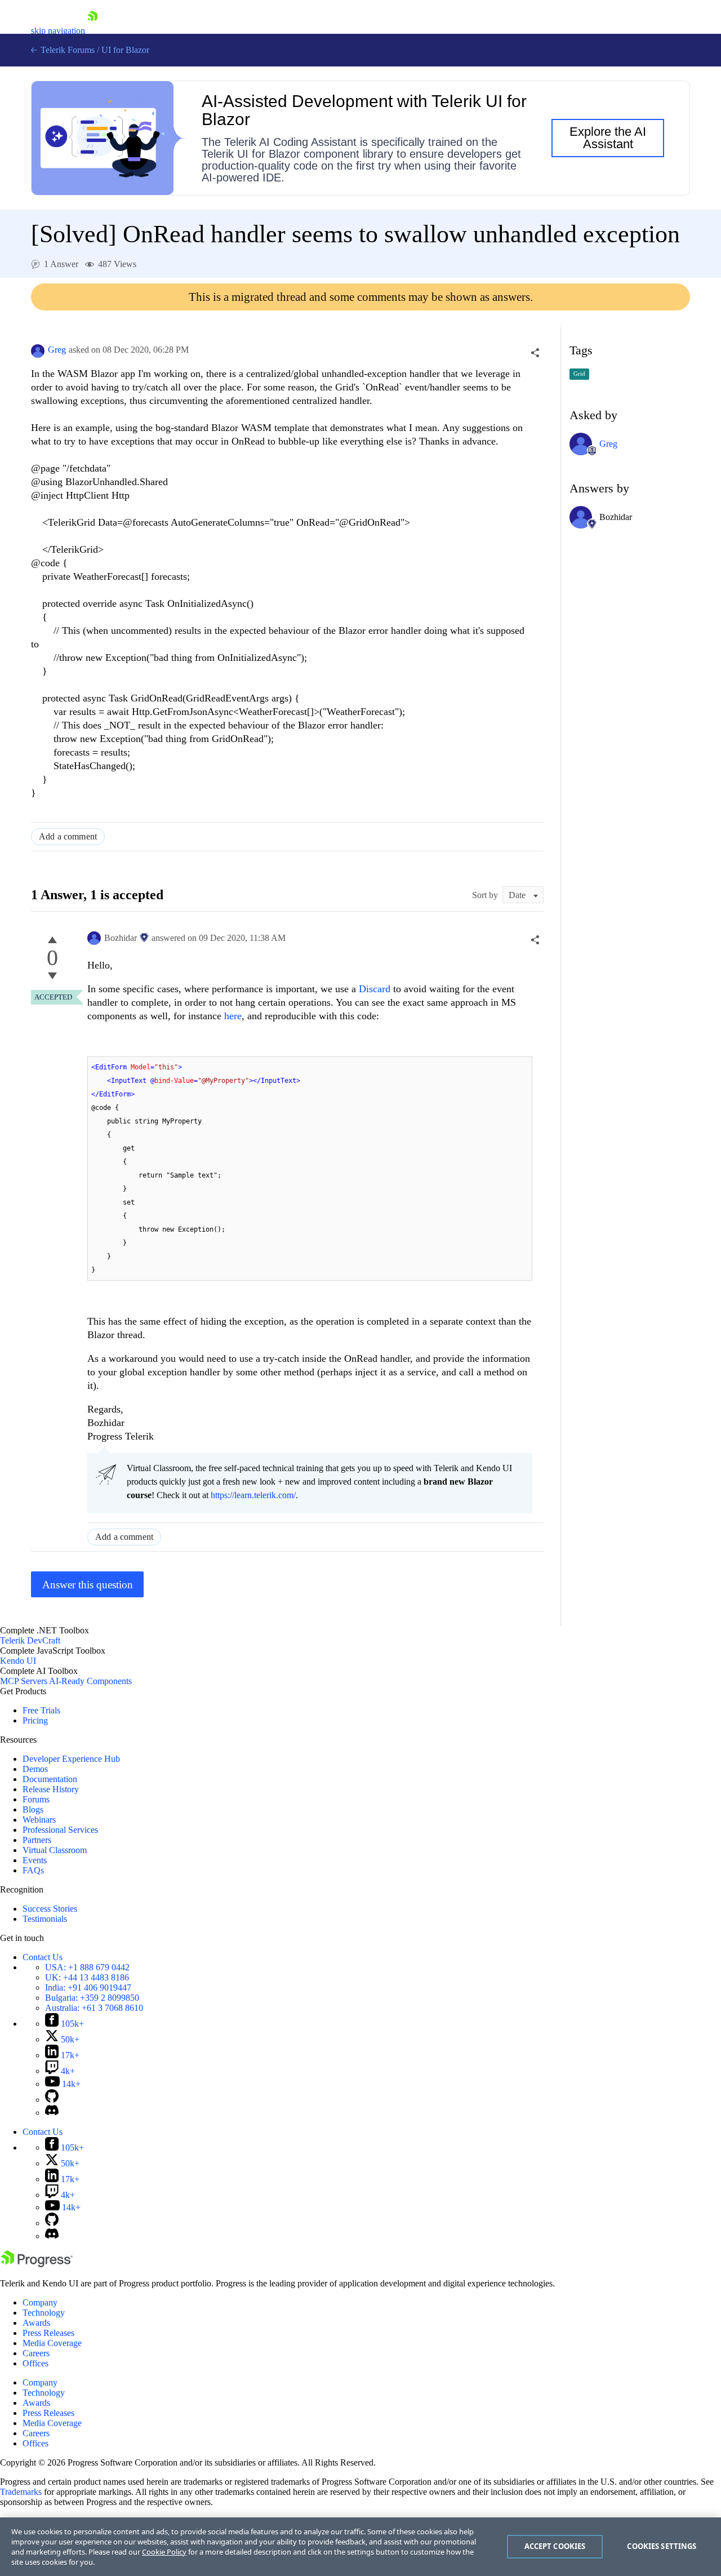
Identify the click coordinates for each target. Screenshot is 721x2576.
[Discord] (52, 2113)
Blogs (33, 1809)
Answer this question (88, 1585)
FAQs (33, 1870)
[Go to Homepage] (92, 31)
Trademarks (21, 2492)
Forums (36, 1799)
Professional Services (60, 1830)
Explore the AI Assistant (608, 138)
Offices (35, 2363)
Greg (57, 350)
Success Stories (50, 1909)
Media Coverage (52, 2343)
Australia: (94, 2008)
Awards (36, 2323)
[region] (360, 2547)
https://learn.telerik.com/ (253, 1495)
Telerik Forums (66, 50)
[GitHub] (52, 2100)
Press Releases (48, 2333)
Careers (36, 2353)
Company (40, 2302)
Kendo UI (18, 1661)
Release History (51, 1789)
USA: (87, 1967)
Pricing (35, 1720)
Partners (37, 1840)
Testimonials (45, 1919)
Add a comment (68, 836)
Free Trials (41, 1710)
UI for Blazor (125, 50)
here (233, 1016)
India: (88, 1987)
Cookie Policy (164, 2552)
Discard (375, 989)
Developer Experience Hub (71, 1759)
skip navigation (58, 31)
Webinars (39, 1820)
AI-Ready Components (90, 1681)
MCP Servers (24, 1681)
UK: (87, 1977)
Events (35, 1860)
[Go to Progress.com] (37, 2264)
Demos (35, 1769)
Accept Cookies (555, 2546)
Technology (44, 2313)
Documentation (50, 1779)
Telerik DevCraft (30, 1640)
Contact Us (43, 1957)
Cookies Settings (662, 2546)
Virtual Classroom (55, 1850)
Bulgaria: (92, 1998)
